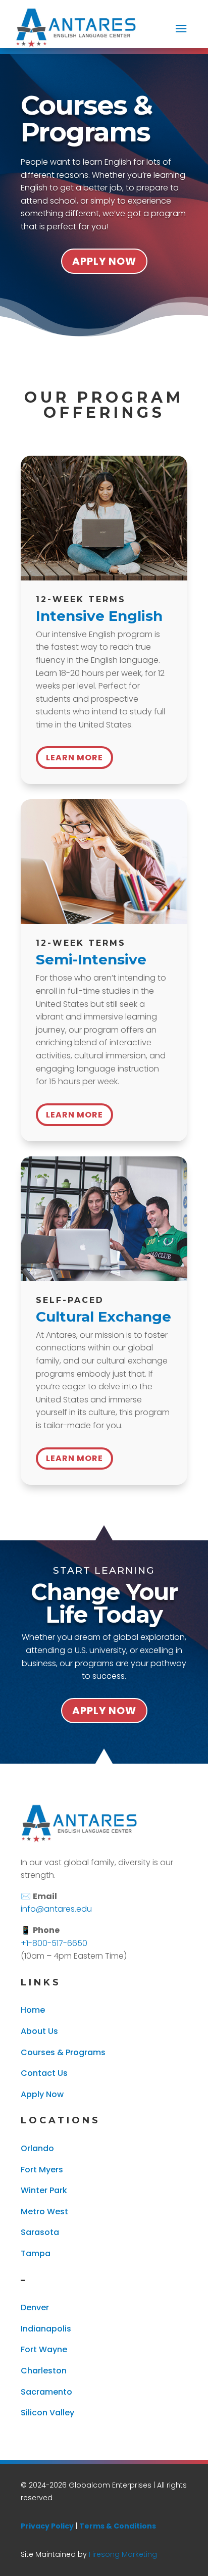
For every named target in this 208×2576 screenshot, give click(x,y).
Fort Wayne (44, 2349)
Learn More (74, 758)
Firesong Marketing (123, 2554)
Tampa (36, 2253)
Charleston (44, 2371)
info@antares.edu (56, 1909)
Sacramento (46, 2392)
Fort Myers (42, 2170)
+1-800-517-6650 (54, 1943)
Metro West (44, 2212)
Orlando (37, 2148)
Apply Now (104, 261)
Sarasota (40, 2232)
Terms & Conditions (118, 2526)
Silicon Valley (47, 2413)
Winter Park (44, 2190)
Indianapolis (46, 2329)
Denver (35, 2307)
